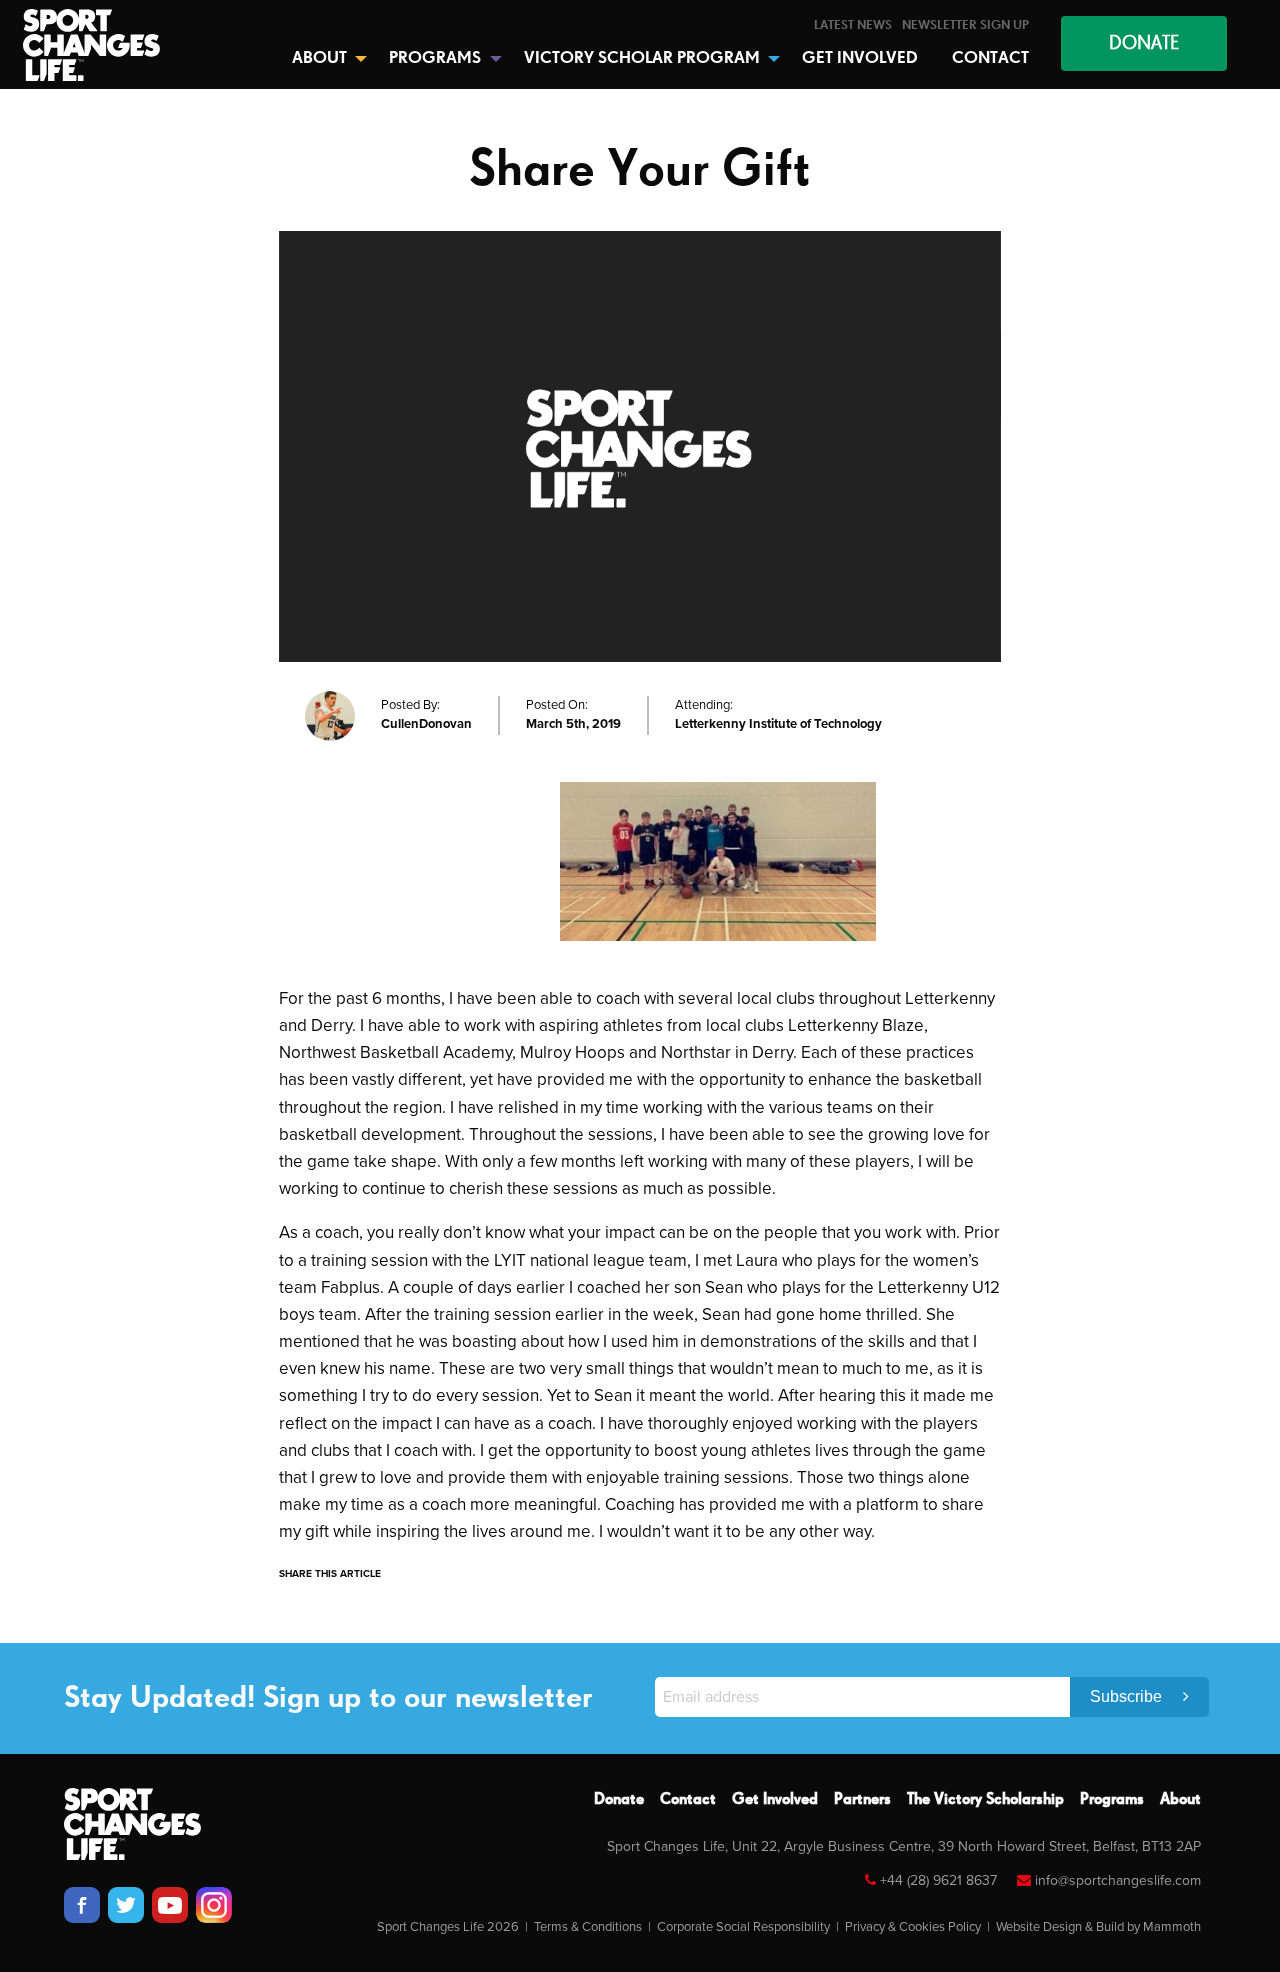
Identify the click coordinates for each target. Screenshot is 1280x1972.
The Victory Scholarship (985, 1800)
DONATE (1144, 43)
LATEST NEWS (853, 25)
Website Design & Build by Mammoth (1098, 1927)
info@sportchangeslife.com (1118, 1880)
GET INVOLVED (860, 58)
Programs (1112, 1800)
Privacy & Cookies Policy (913, 1927)
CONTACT (990, 58)
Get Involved (775, 1800)
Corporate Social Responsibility (743, 1927)
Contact (688, 1800)
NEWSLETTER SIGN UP (965, 25)
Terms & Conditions (588, 1927)
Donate (619, 1800)
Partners (862, 1800)
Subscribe (1128, 1696)
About (1180, 1800)
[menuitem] (853, 25)
